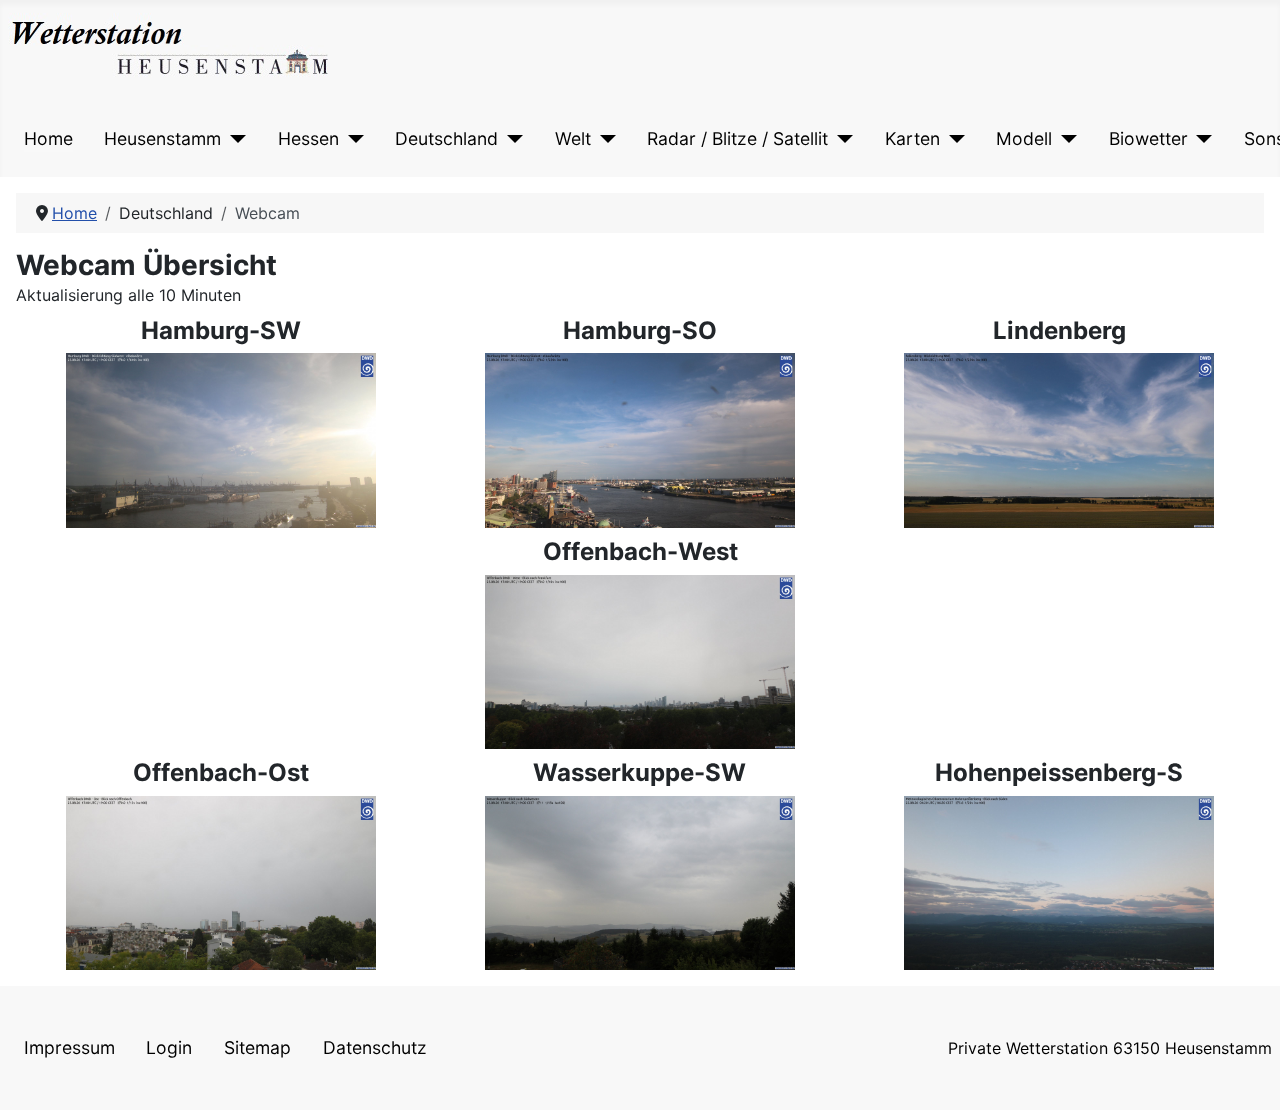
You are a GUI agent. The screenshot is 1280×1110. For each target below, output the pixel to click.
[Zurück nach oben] (1245, 1073)
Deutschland (446, 138)
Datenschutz (375, 1047)
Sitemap (257, 1047)
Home (48, 138)
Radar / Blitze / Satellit (737, 138)
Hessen (308, 138)
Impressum (69, 1047)
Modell (1024, 138)
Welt (573, 138)
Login (169, 1047)
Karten (912, 138)
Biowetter (1148, 138)
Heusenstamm (162, 138)
